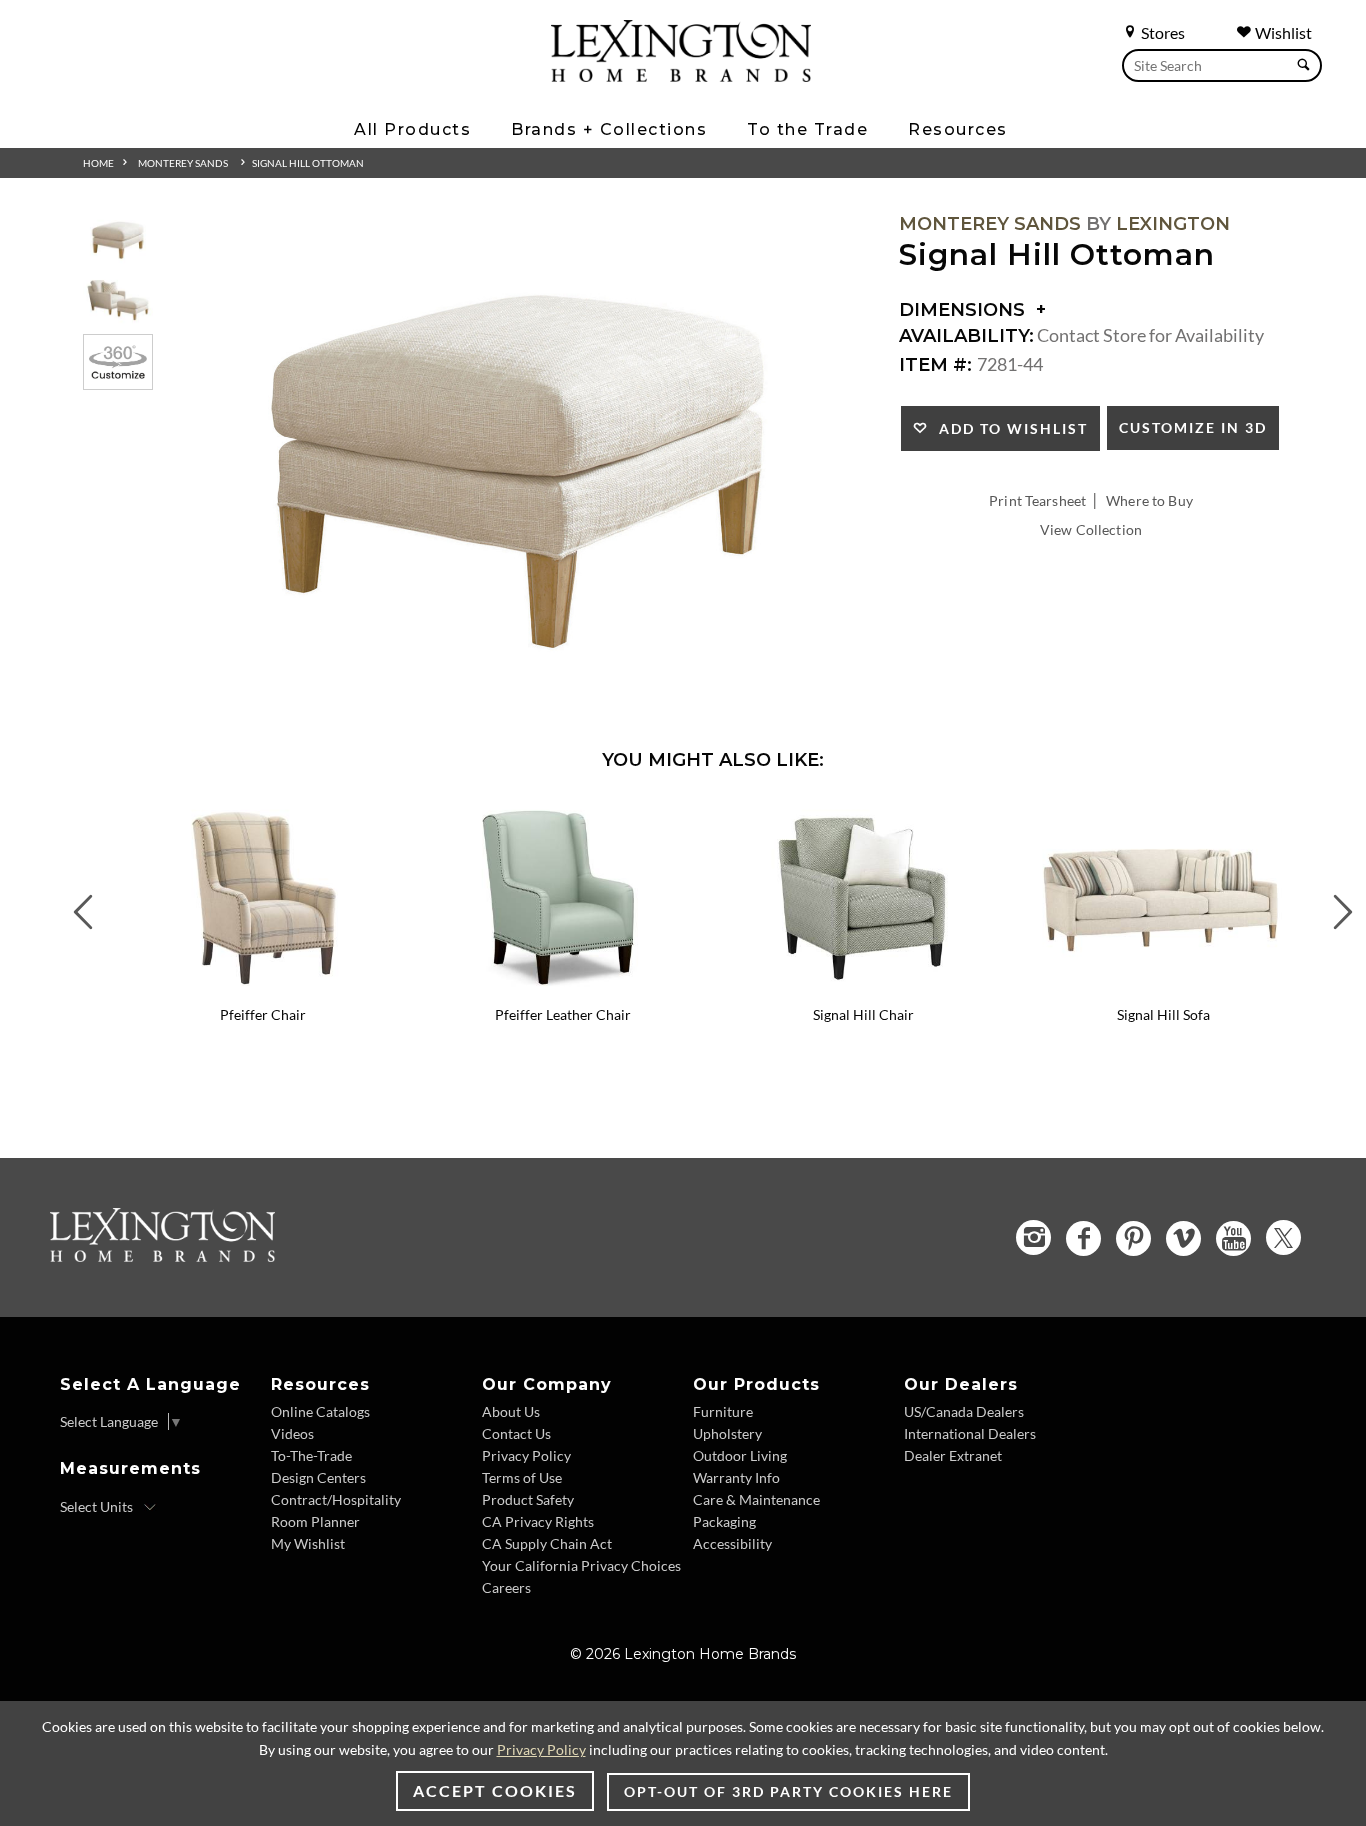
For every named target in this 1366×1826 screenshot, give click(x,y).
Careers (506, 1587)
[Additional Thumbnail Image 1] (118, 239)
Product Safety (528, 1499)
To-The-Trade (311, 1455)
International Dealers (970, 1433)
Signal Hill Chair (863, 1014)
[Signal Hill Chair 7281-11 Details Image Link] (863, 989)
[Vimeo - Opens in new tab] (1183, 1238)
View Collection (1091, 529)
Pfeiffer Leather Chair (563, 1014)
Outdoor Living (740, 1455)
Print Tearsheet (1037, 500)
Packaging (724, 1521)
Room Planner (315, 1521)
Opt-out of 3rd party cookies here (788, 1791)
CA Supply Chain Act (547, 1543)
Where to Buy (1149, 500)
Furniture (723, 1411)
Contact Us (516, 1433)
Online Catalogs (320, 1411)
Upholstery (727, 1433)
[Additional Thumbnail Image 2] (118, 299)
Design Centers (318, 1477)
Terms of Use (522, 1477)
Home (98, 163)
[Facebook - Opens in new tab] (1083, 1238)
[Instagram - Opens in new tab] (1033, 1237)
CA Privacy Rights (538, 1521)
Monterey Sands (183, 163)
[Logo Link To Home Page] (681, 75)
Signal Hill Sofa (1163, 1014)
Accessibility (732, 1543)
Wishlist (1282, 32)
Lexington (1173, 224)
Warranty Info (736, 1477)
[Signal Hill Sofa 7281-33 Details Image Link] (1163, 989)
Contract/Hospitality (336, 1499)
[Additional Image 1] (519, 467)
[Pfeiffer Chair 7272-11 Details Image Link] (263, 989)
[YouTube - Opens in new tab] (1233, 1238)
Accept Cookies (495, 1790)
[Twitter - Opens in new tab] (1283, 1237)
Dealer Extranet (953, 1455)
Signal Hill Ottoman (308, 163)
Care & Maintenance (756, 1499)
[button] (398, 815)
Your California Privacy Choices (581, 1565)
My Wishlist (308, 1543)
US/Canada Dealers (964, 1411)
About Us (511, 1411)
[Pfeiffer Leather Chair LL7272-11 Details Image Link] (563, 989)
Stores (1161, 32)
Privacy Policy (526, 1455)
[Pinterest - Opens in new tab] (1133, 1238)
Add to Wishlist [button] (1008, 428)
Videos (292, 1433)
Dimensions (964, 310)
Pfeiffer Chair (263, 1014)
